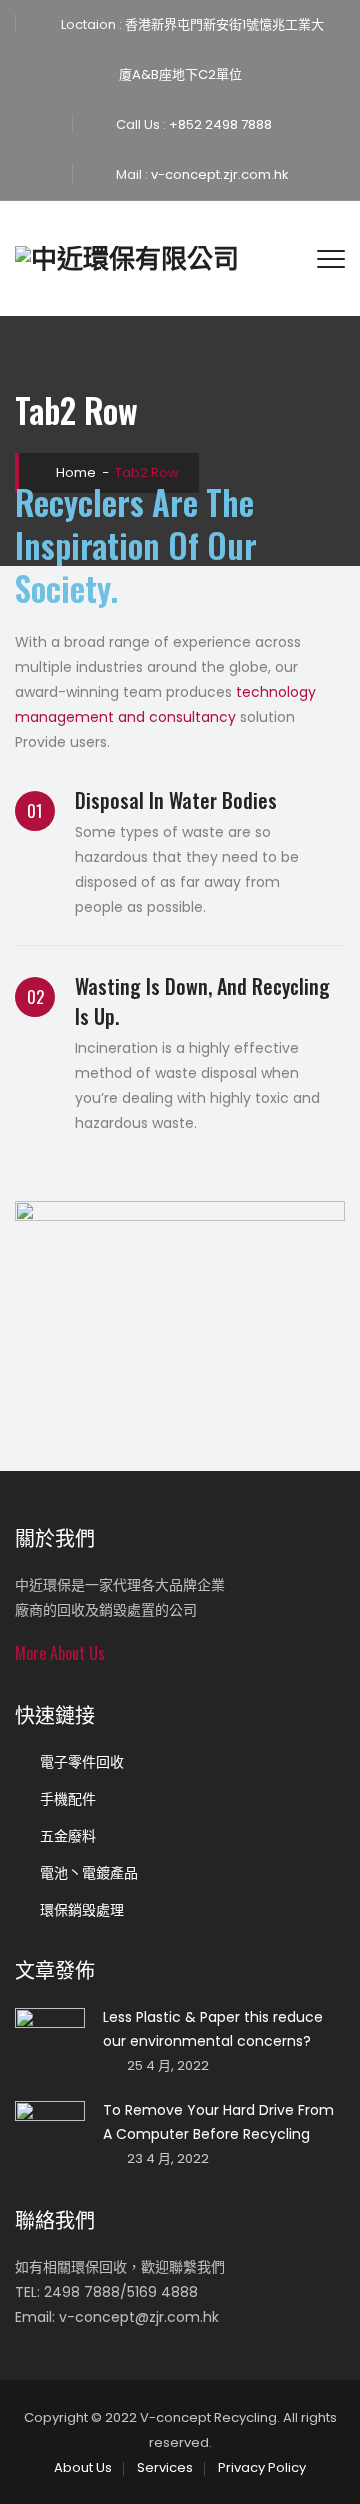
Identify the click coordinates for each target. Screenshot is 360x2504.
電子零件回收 (82, 1762)
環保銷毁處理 (82, 1910)
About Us (83, 2467)
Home (74, 472)
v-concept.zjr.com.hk (218, 174)
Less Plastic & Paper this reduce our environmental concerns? (213, 2029)
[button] (60, 1653)
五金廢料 (68, 1836)
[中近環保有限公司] (127, 258)
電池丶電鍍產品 (89, 1873)
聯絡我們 (55, 2219)
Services (165, 2467)
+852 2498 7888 (219, 124)
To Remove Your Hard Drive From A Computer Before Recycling (218, 2122)
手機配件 (68, 1799)
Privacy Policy (262, 2467)
